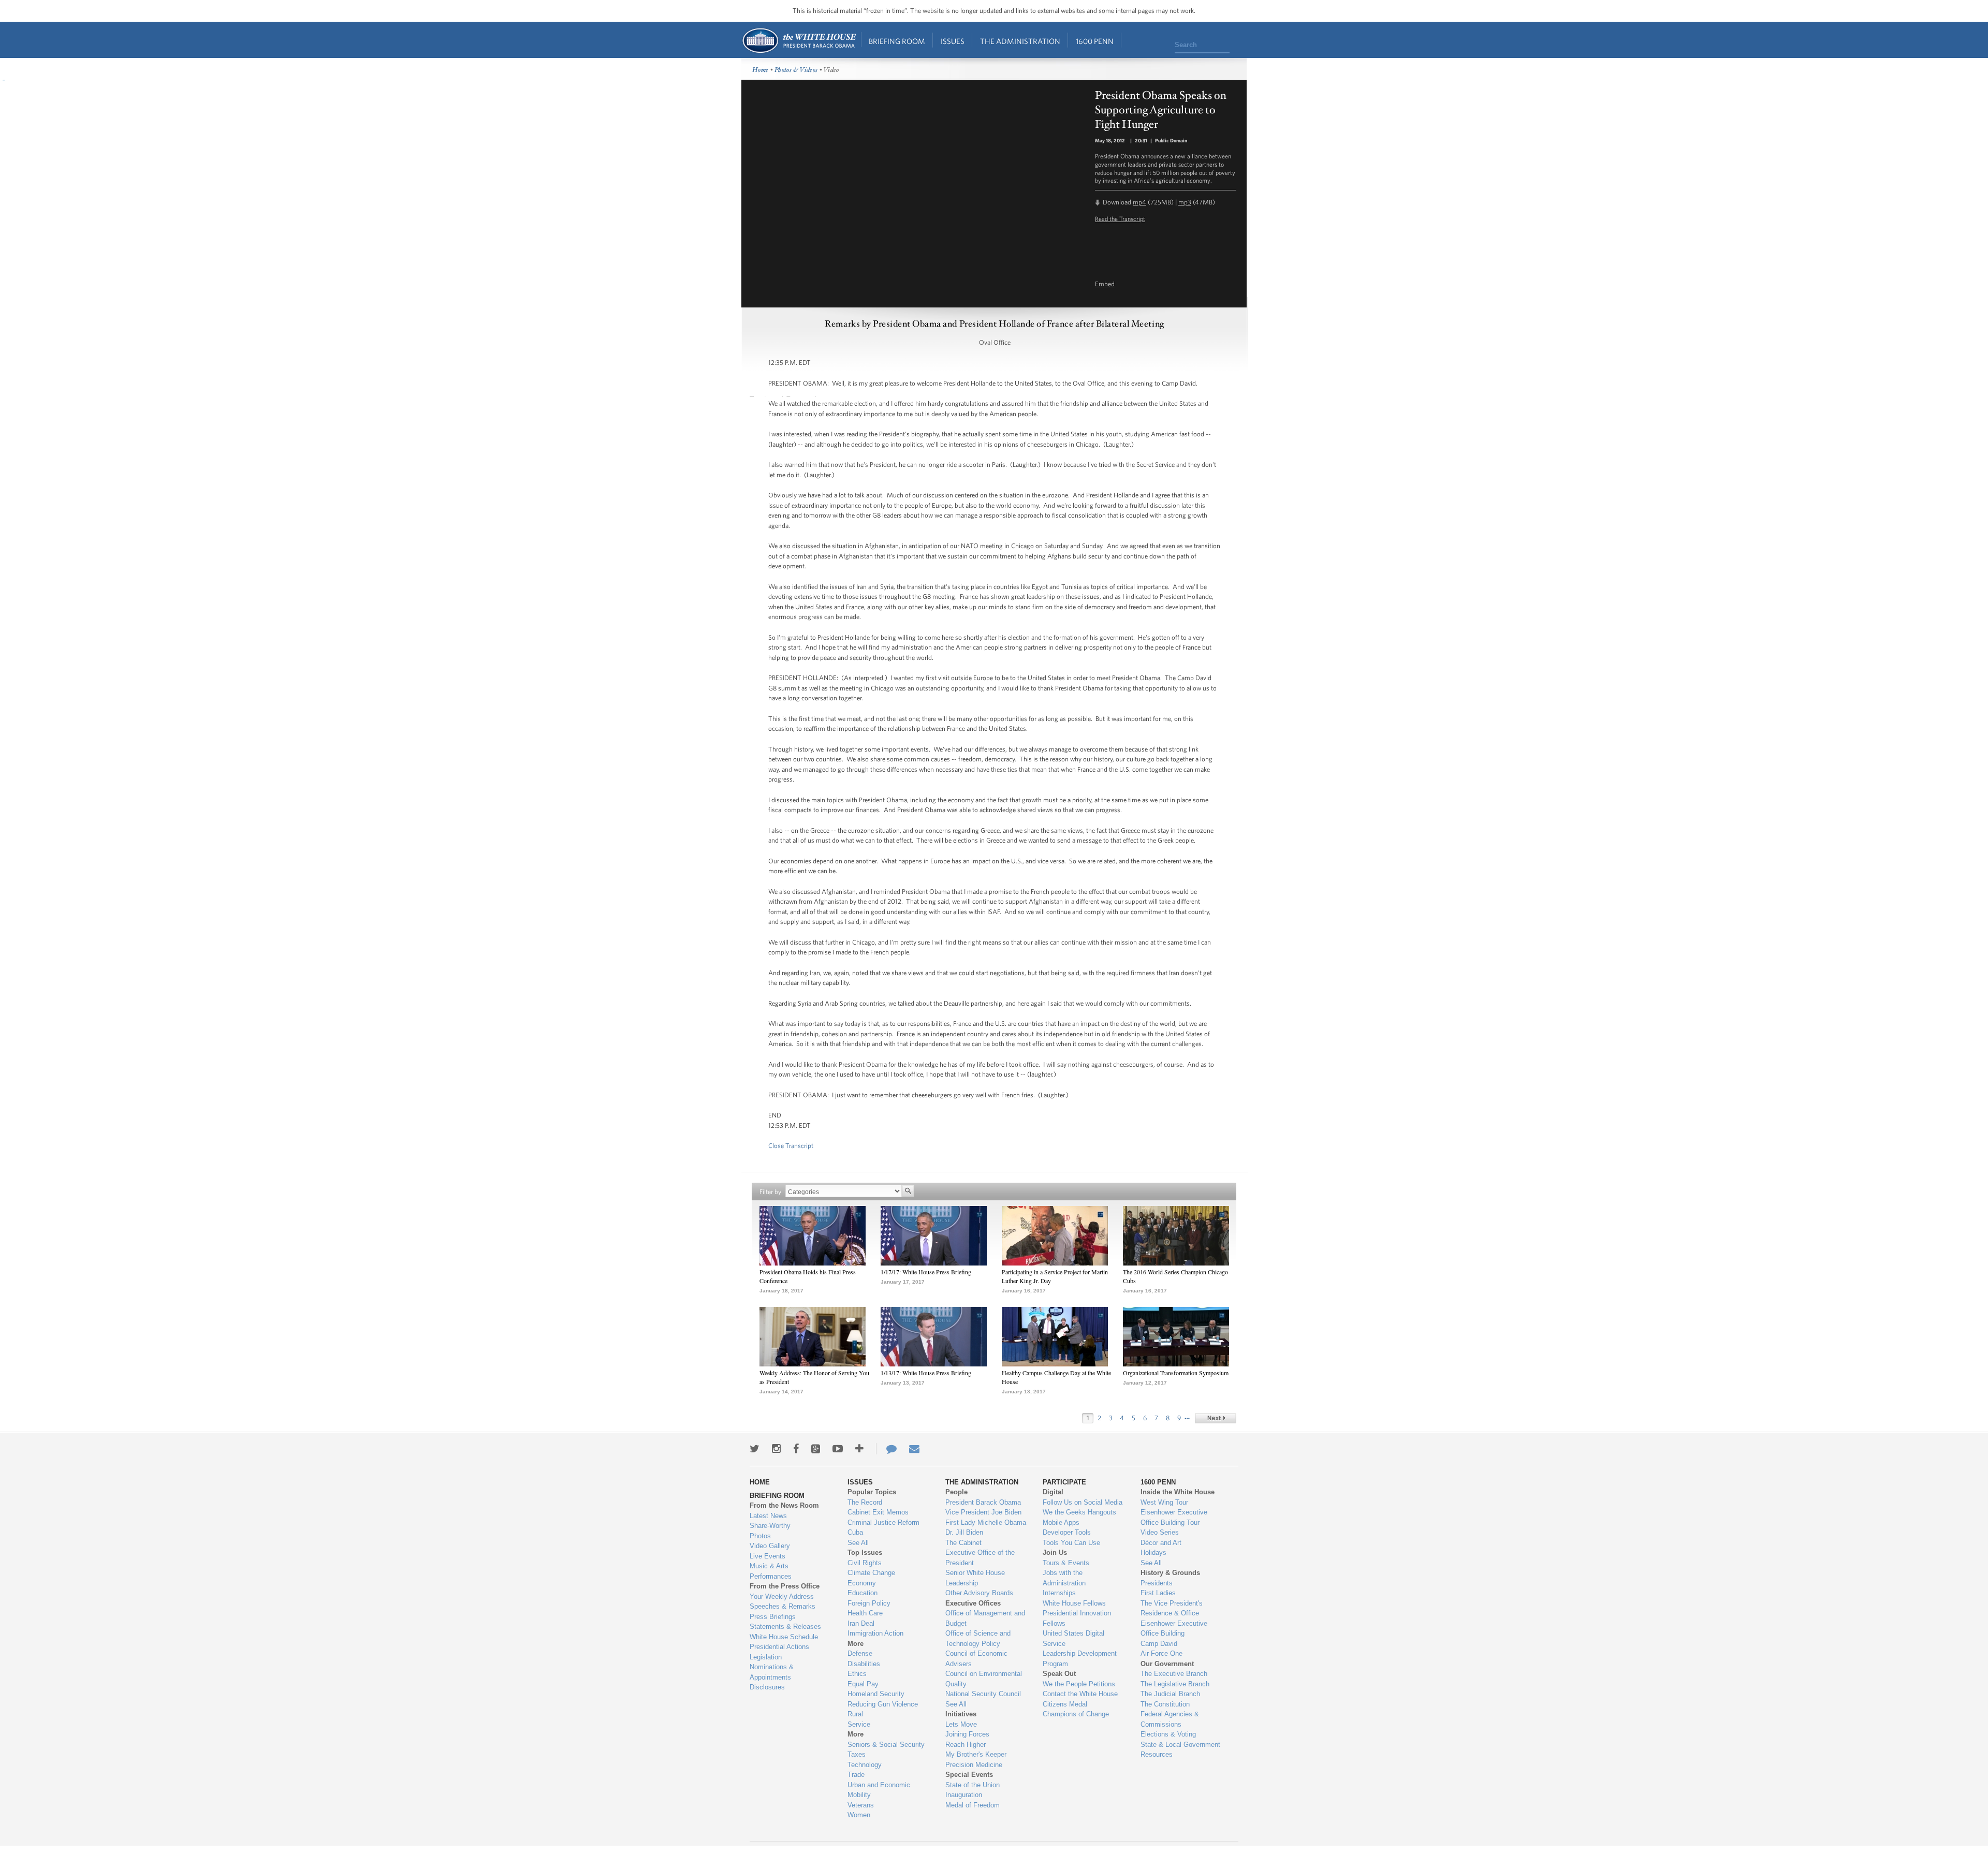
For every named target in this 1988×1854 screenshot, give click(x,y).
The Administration (1020, 41)
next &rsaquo (1216, 1418)
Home (799, 41)
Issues (953, 41)
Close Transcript (791, 1146)
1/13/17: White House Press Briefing (926, 1373)
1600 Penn (1095, 41)
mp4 (1139, 202)
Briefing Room (897, 41)
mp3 (1185, 202)
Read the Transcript (1120, 218)
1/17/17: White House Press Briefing (926, 1272)
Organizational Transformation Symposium (1176, 1373)
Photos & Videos (796, 70)
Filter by (770, 1192)
